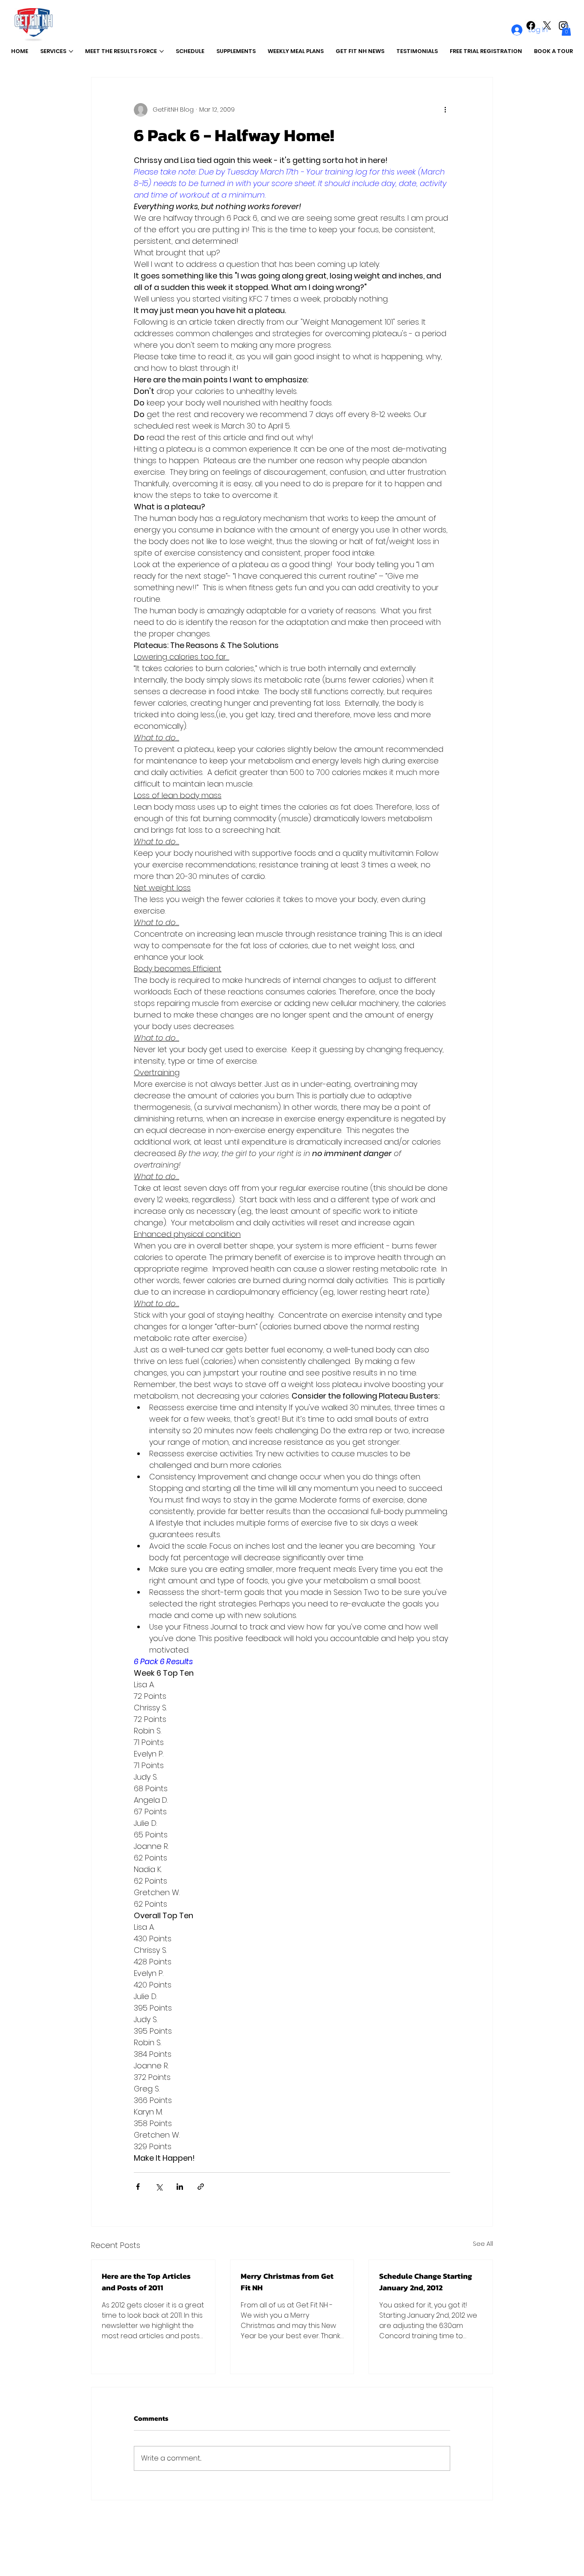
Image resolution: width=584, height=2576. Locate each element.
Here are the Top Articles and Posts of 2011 (146, 2282)
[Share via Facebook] (138, 2187)
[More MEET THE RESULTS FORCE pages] (162, 51)
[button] (566, 30)
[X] (547, 25)
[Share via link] (201, 2187)
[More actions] (445, 110)
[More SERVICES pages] (71, 51)
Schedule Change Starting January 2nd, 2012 (426, 2282)
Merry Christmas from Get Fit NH (287, 2282)
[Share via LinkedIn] (180, 2187)
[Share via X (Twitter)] (159, 2187)
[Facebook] (531, 25)
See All (483, 2244)
